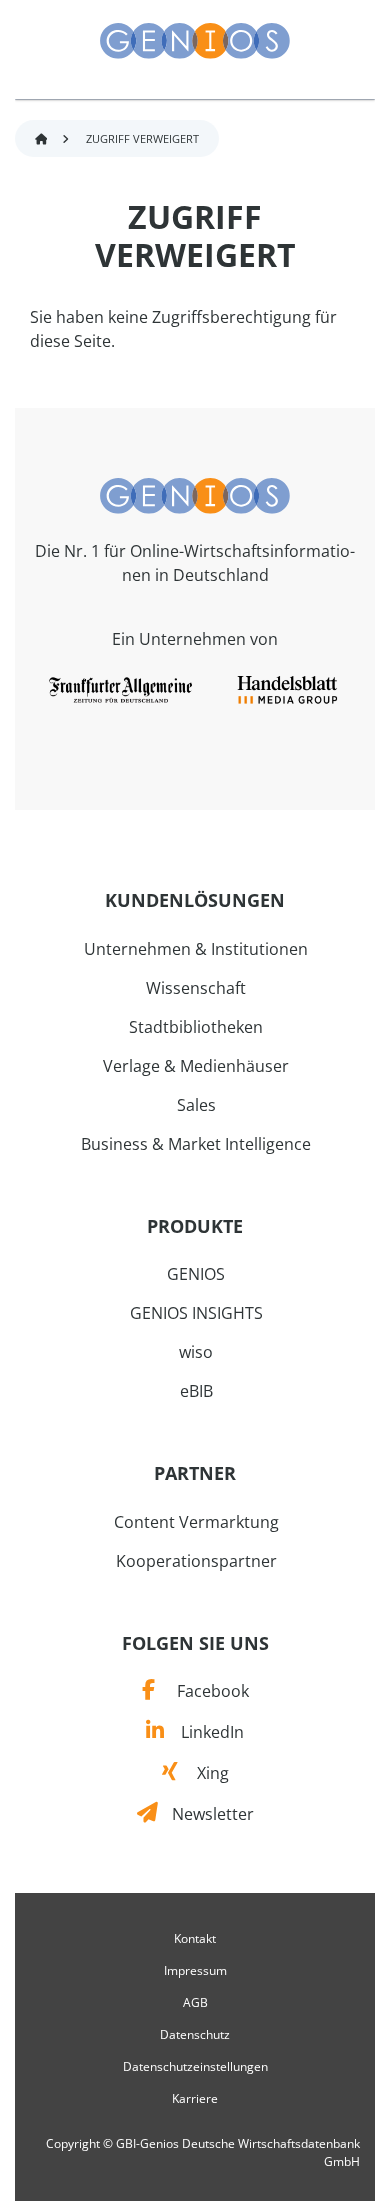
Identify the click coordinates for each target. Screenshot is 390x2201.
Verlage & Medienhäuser (196, 1066)
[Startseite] (195, 41)
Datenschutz (195, 2035)
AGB (195, 2003)
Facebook (201, 1691)
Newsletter (205, 1814)
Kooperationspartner (196, 1561)
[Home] (195, 494)
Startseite (41, 139)
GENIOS (196, 1274)
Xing (203, 1773)
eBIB (196, 1391)
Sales (196, 1105)
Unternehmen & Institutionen (196, 949)
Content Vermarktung (196, 1522)
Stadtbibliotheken (196, 1027)
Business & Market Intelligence (196, 1144)
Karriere (195, 2099)
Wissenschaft (196, 988)
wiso (196, 1352)
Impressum (195, 1971)
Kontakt (195, 1939)
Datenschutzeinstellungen (195, 2067)
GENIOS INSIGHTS (196, 1313)
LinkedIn (203, 1732)
